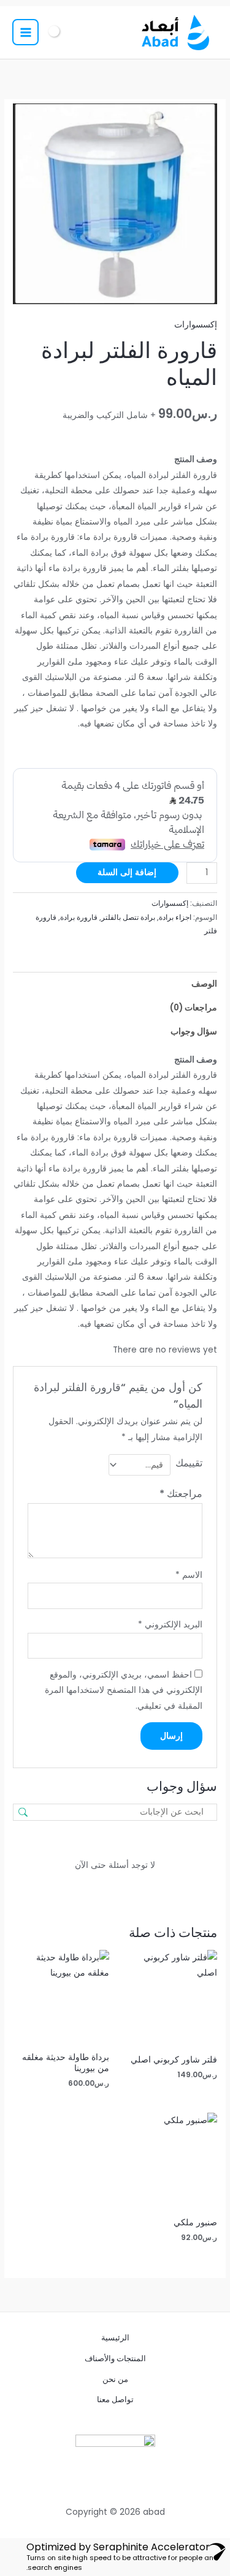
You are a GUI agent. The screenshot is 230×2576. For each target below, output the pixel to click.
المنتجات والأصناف (115, 2358)
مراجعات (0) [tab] (194, 1008)
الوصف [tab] (204, 984)
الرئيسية (115, 2338)
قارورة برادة (79, 917)
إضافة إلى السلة (127, 872)
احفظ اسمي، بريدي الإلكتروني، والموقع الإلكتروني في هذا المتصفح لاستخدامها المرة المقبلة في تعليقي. (124, 1690)
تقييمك (189, 1463)
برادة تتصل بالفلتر (128, 917)
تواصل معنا (115, 2399)
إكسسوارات (196, 325)
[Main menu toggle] (25, 32)
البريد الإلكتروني (170, 1625)
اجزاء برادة (175, 917)
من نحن (115, 2379)
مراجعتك (181, 1494)
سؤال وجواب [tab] (194, 1032)
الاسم (189, 1575)
